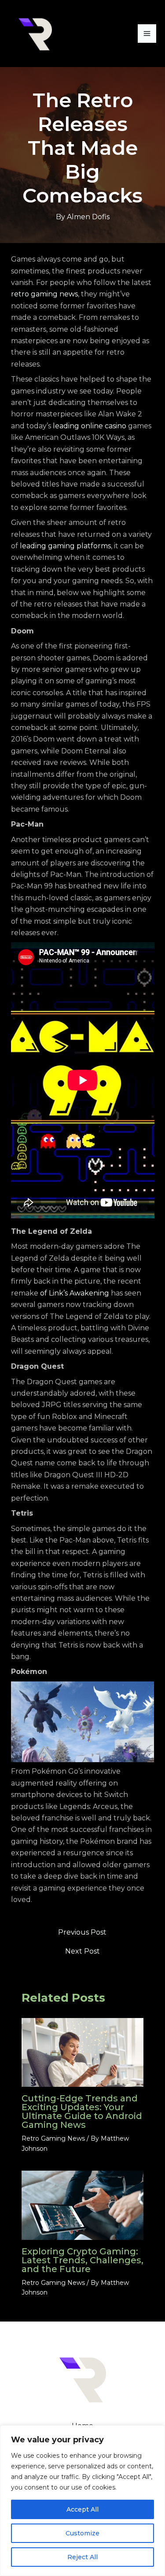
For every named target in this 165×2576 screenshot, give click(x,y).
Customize (82, 2533)
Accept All (82, 2509)
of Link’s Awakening (75, 1293)
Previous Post (82, 1932)
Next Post (82, 1951)
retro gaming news (44, 294)
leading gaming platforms (65, 546)
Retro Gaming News (53, 2138)
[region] (82, 2501)
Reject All (82, 2557)
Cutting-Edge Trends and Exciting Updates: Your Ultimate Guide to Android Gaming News (82, 2112)
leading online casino (90, 426)
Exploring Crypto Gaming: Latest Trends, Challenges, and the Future (82, 2260)
